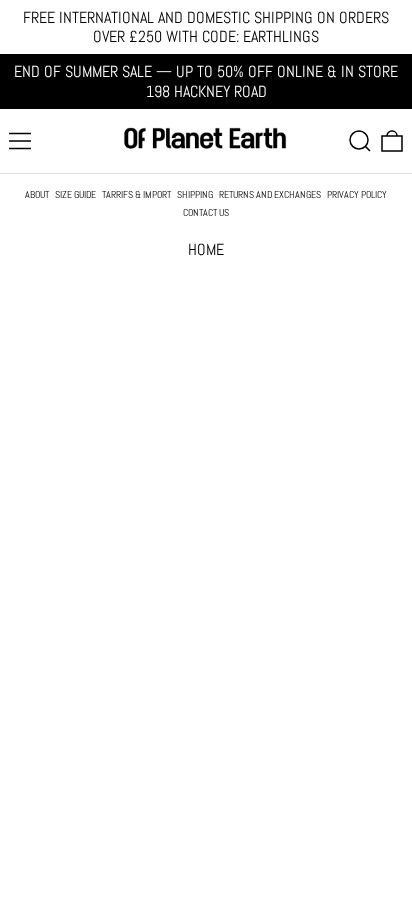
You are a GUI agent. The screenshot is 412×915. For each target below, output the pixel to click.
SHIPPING (195, 195)
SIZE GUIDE (75, 195)
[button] (360, 141)
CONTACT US (206, 213)
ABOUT (37, 195)
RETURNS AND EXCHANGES (270, 195)
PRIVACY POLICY (357, 195)
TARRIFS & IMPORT (136, 195)
